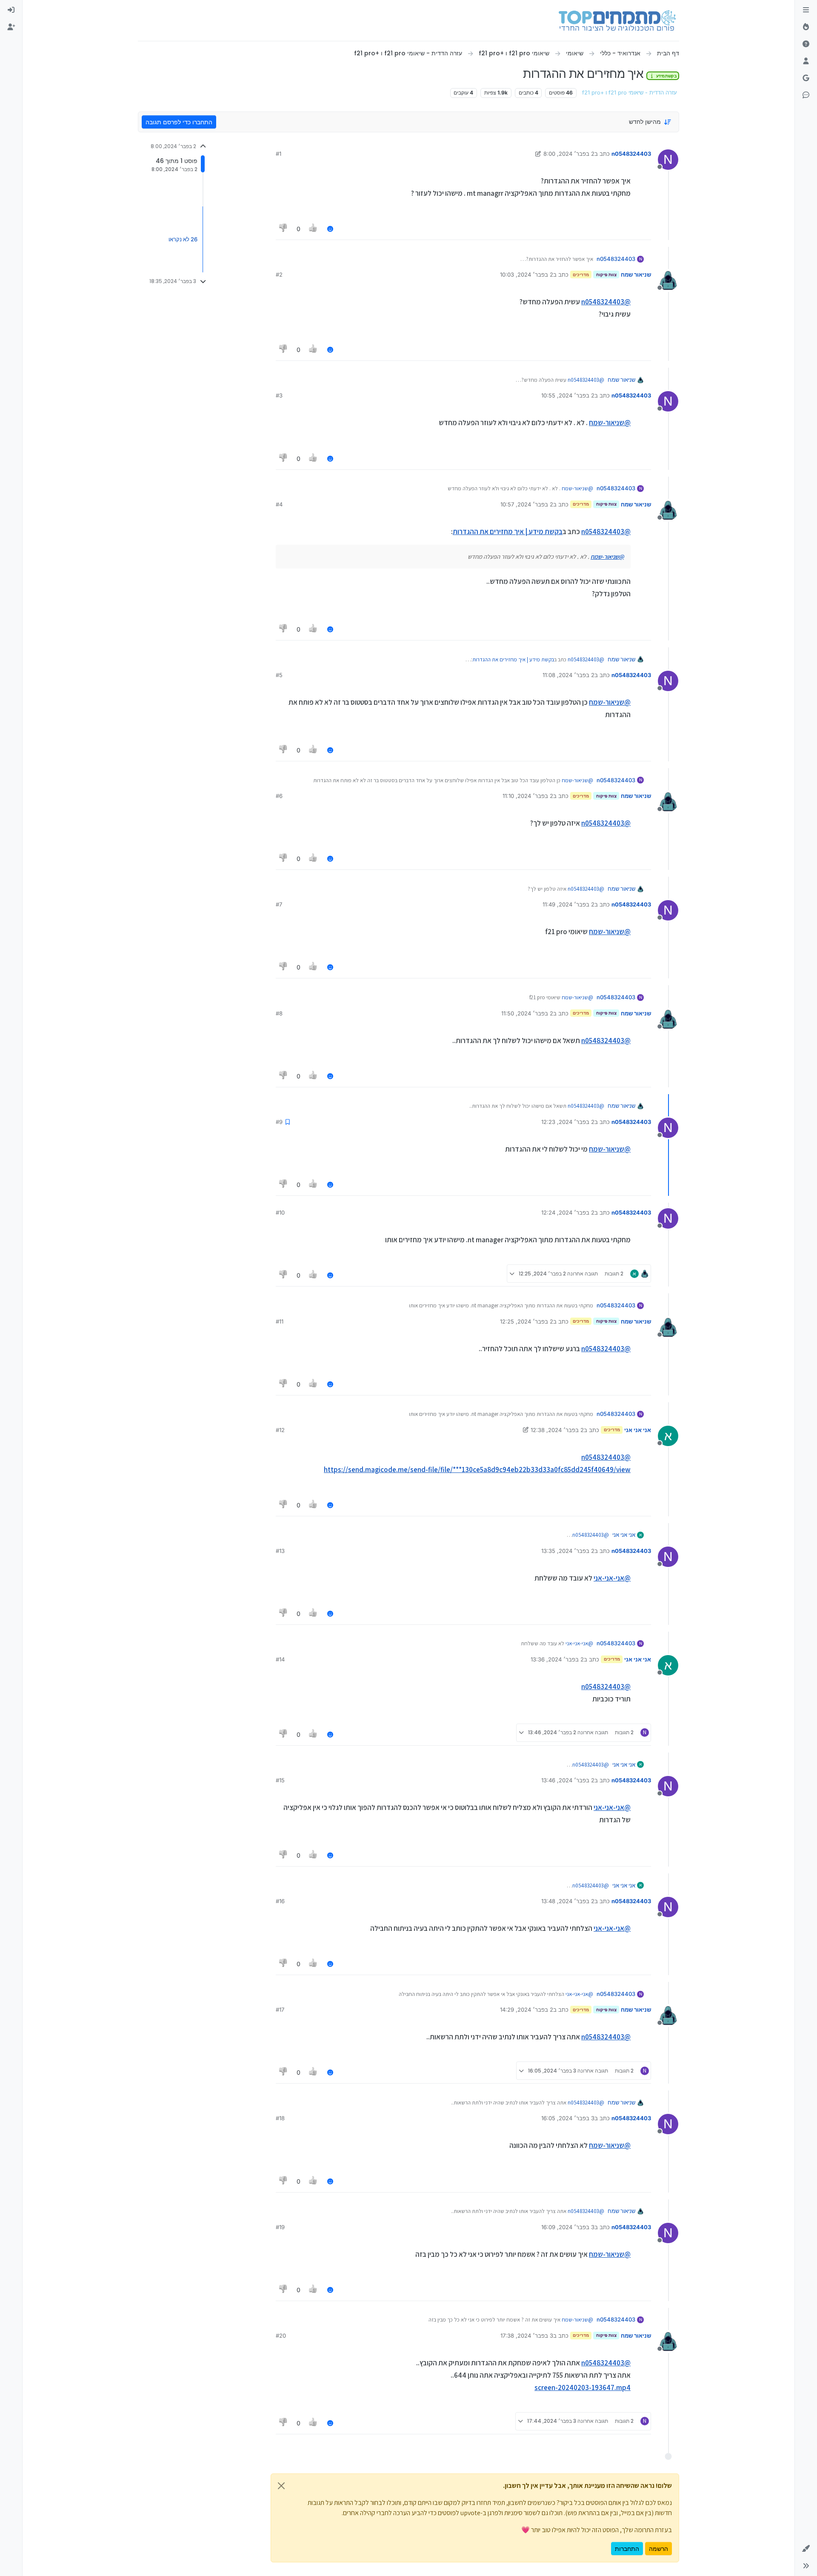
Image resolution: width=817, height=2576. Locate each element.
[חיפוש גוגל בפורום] (806, 78)
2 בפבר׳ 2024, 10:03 (527, 274)
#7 (279, 904)
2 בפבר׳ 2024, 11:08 (568, 675)
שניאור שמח (636, 274)
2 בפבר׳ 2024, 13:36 (557, 1659)
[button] (806, 2549)
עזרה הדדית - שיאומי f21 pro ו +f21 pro (630, 93)
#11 (280, 1321)
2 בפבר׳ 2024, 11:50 (527, 1013)
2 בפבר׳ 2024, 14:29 (527, 2010)
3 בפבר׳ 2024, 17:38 (527, 2336)
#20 (281, 2336)
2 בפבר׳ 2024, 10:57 (527, 504)
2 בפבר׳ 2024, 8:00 (569, 154)
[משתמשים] (806, 61)
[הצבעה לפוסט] (314, 229)
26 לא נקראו (183, 239)
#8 (279, 1013)
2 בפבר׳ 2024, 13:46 (568, 1780)
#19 (280, 2227)
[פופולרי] (806, 27)
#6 (279, 796)
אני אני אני (638, 1430)
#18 (280, 2118)
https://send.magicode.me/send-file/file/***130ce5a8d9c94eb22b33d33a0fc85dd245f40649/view (477, 1470)
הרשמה (658, 2549)
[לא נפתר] (806, 44)
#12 (280, 1430)
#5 (279, 675)
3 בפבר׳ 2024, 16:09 (568, 2227)
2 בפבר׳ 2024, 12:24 (568, 1212)
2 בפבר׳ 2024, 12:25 (527, 1321)
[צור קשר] (806, 95)
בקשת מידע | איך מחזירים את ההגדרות (508, 532)
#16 (280, 1901)
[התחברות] (11, 10)
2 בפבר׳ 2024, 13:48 (568, 1901)
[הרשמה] (11, 27)
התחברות (627, 2549)
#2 (279, 274)
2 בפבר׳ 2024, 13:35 (568, 1551)
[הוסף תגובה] (330, 229)
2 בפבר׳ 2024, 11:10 (528, 796)
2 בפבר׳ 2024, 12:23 (568, 1122)
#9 (279, 1122)
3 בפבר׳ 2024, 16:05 (568, 2118)
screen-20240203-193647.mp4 (583, 2387)
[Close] (281, 2486)
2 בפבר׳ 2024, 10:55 (568, 395)
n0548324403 (631, 154)
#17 (280, 2010)
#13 (280, 1551)
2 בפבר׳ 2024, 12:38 (557, 1430)
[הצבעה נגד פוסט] (283, 229)
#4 (279, 504)
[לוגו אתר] (617, 20)
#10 (280, 1212)
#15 (280, 1780)
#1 (279, 154)
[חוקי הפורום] (806, 10)
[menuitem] (11, 10)
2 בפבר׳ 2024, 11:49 (568, 904)
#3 (279, 395)
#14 (280, 1659)
